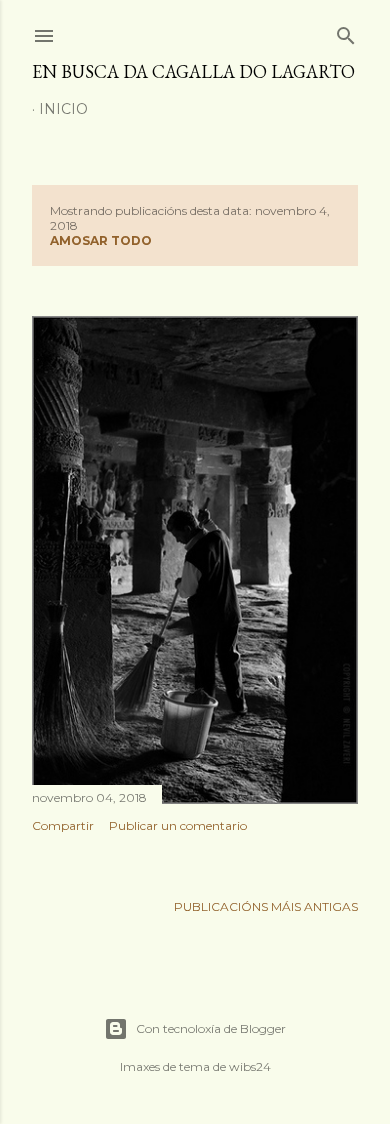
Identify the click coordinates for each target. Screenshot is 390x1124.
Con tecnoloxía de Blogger (211, 1028)
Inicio (63, 109)
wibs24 (250, 1066)
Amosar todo (101, 240)
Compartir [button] (63, 825)
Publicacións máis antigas (266, 906)
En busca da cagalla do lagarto (193, 71)
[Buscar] (346, 31)
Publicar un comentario (178, 825)
